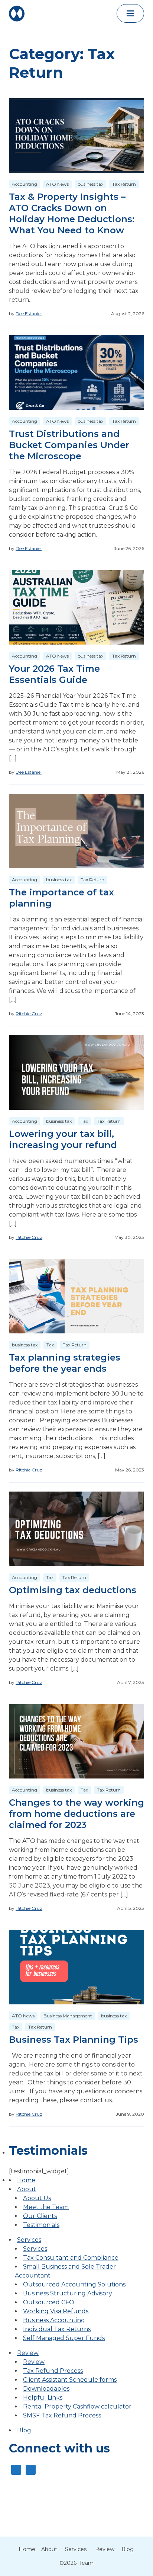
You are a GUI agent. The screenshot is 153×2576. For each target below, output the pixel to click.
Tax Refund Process (53, 2371)
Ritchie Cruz (29, 1014)
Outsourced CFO (49, 2302)
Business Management (68, 2016)
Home (26, 2180)
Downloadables (46, 2389)
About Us (37, 2198)
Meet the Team (46, 2207)
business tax (90, 184)
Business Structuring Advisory (68, 2293)
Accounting (25, 184)
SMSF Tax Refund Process (62, 2415)
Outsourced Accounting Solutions (74, 2284)
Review (28, 2353)
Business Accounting (54, 2320)
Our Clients (40, 2216)
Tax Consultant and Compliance (71, 2258)
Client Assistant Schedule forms (70, 2380)
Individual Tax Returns (57, 2329)
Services (29, 2240)
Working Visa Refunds (56, 2311)
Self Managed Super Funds (64, 2338)
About (27, 2189)
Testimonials (41, 2225)
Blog (24, 2430)
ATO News (57, 184)
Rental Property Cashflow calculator (77, 2406)
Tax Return (124, 184)
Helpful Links (43, 2398)
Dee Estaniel (29, 314)
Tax (84, 1121)
